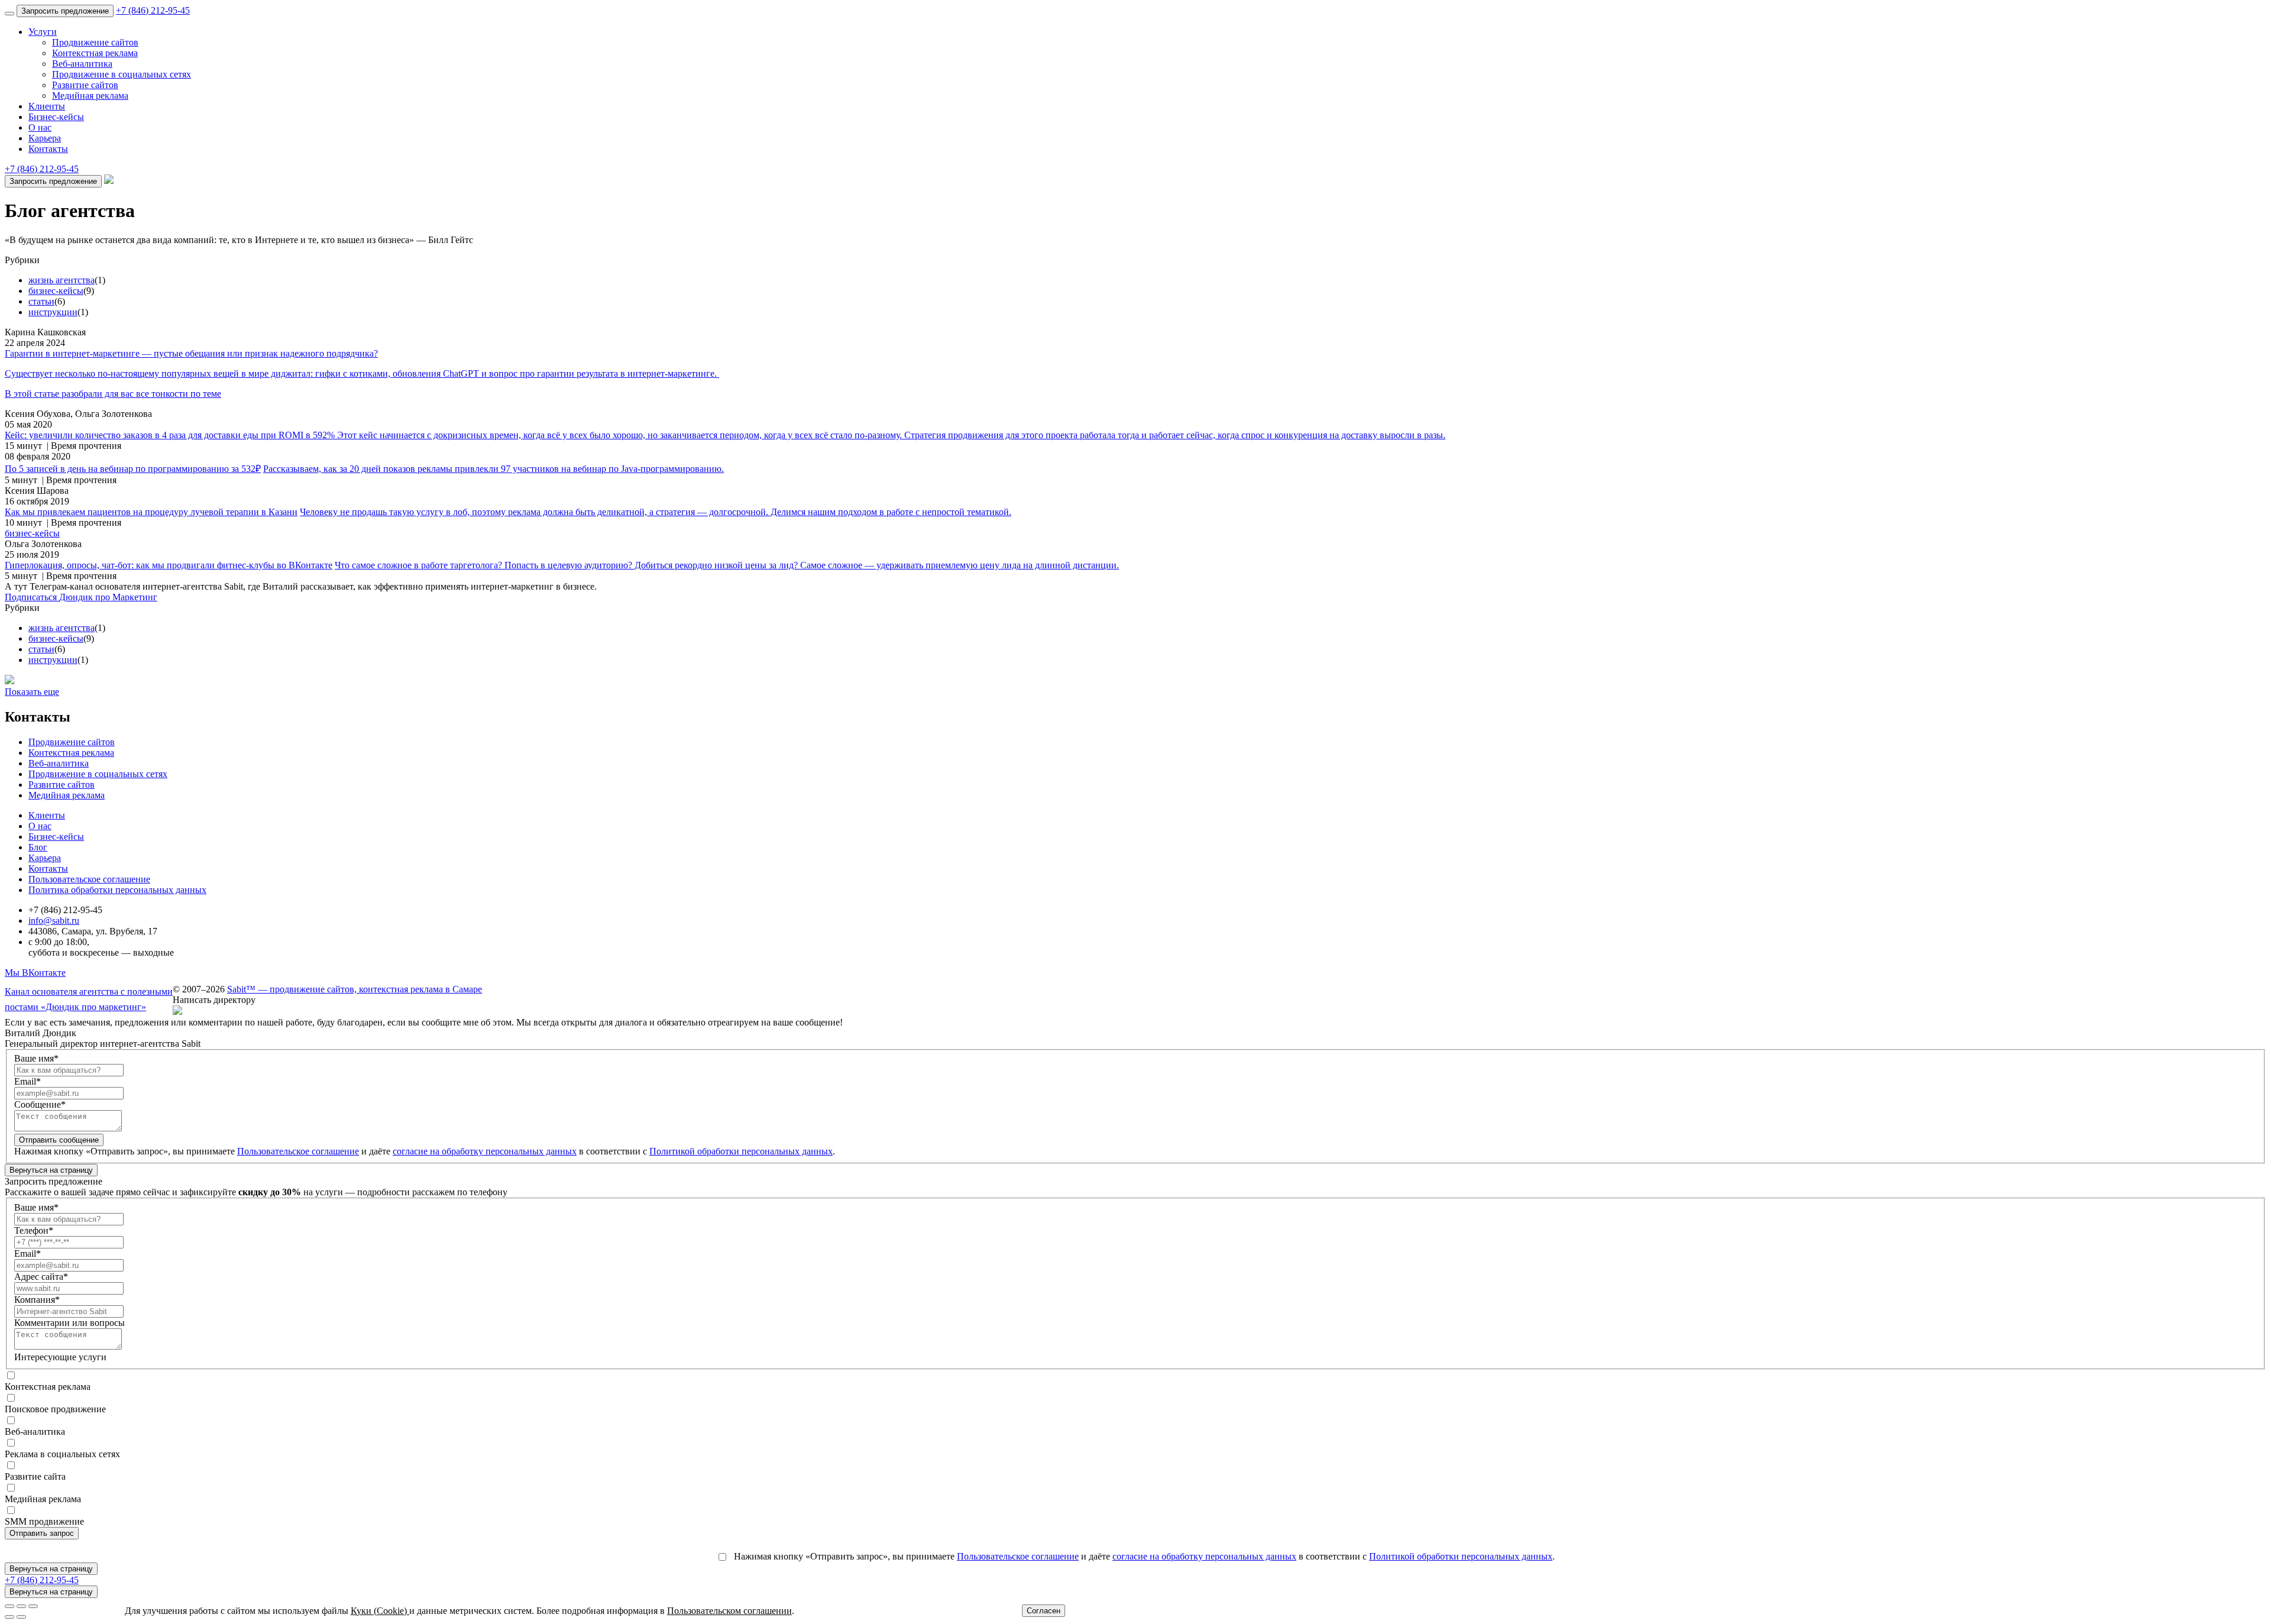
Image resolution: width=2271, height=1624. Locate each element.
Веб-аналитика (82, 64)
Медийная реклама (90, 96)
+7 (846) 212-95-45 (153, 10)
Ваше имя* (36, 1058)
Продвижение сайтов (95, 42)
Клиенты (47, 106)
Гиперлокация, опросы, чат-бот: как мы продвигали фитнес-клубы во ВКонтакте (169, 565)
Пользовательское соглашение (89, 879)
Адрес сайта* (41, 1277)
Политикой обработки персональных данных (741, 1151)
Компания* (37, 1300)
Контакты (48, 149)
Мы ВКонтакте (35, 973)
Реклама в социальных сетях (62, 1454)
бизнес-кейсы (56, 291)
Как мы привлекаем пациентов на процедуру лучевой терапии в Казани (151, 512)
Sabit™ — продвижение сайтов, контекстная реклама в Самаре (355, 989)
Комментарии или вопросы (69, 1323)
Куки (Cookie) (380, 1611)
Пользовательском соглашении (729, 1611)
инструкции (53, 312)
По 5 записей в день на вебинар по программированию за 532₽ (133, 469)
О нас (40, 127)
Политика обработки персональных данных (117, 890)
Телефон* (34, 1230)
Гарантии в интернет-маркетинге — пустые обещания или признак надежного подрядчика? (191, 353)
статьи (41, 301)
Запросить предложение (65, 11)
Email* (28, 1081)
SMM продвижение (44, 1521)
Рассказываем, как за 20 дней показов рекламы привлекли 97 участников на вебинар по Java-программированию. (494, 469)
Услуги (43, 32)
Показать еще (32, 692)
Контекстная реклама (95, 53)
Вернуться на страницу (51, 1170)
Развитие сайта (35, 1476)
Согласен (1044, 1611)
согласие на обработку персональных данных (485, 1151)
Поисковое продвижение (55, 1409)
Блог (38, 847)
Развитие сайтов (85, 85)
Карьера (45, 138)
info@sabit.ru (54, 921)
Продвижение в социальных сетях (122, 74)
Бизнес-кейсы (56, 117)
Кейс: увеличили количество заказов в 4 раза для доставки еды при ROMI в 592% (171, 435)
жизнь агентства (62, 280)
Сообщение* (40, 1104)
